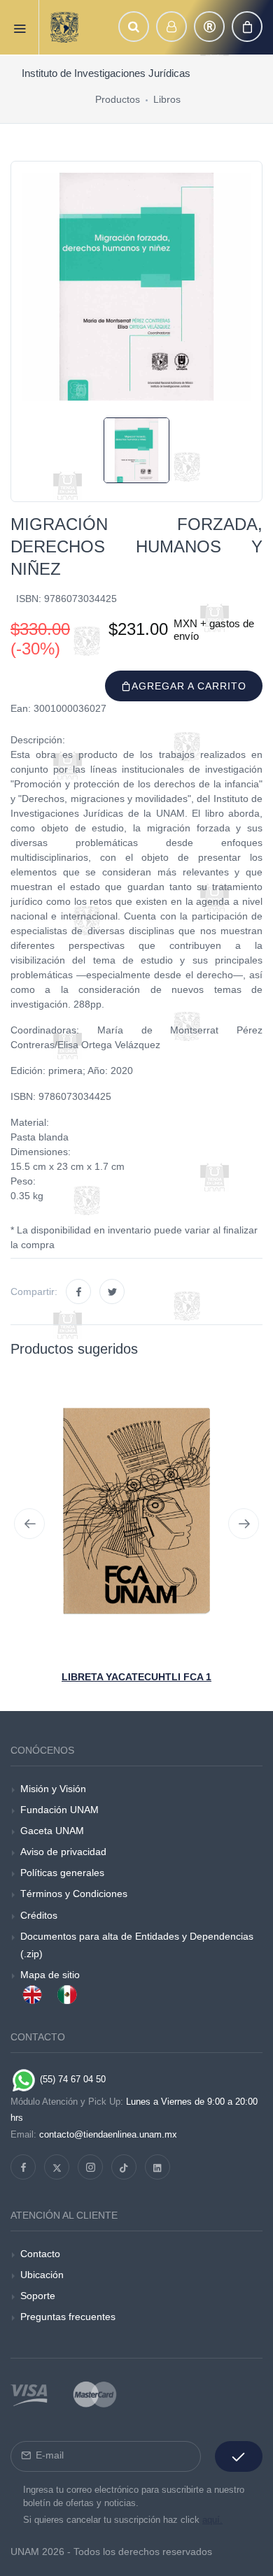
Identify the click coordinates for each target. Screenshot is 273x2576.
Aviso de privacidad (63, 1852)
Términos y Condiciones (74, 1894)
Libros (167, 99)
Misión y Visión (53, 1789)
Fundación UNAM (59, 1810)
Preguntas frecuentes (68, 2317)
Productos (118, 99)
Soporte (38, 2296)
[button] (134, 27)
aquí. (212, 2520)
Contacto (40, 2254)
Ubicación (42, 2275)
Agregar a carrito (189, 686)
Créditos (39, 1915)
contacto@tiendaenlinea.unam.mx (108, 2134)
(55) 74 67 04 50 (71, 2079)
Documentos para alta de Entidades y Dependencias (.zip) (137, 1945)
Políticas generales (62, 1873)
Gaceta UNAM (52, 1831)
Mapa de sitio (50, 1975)
